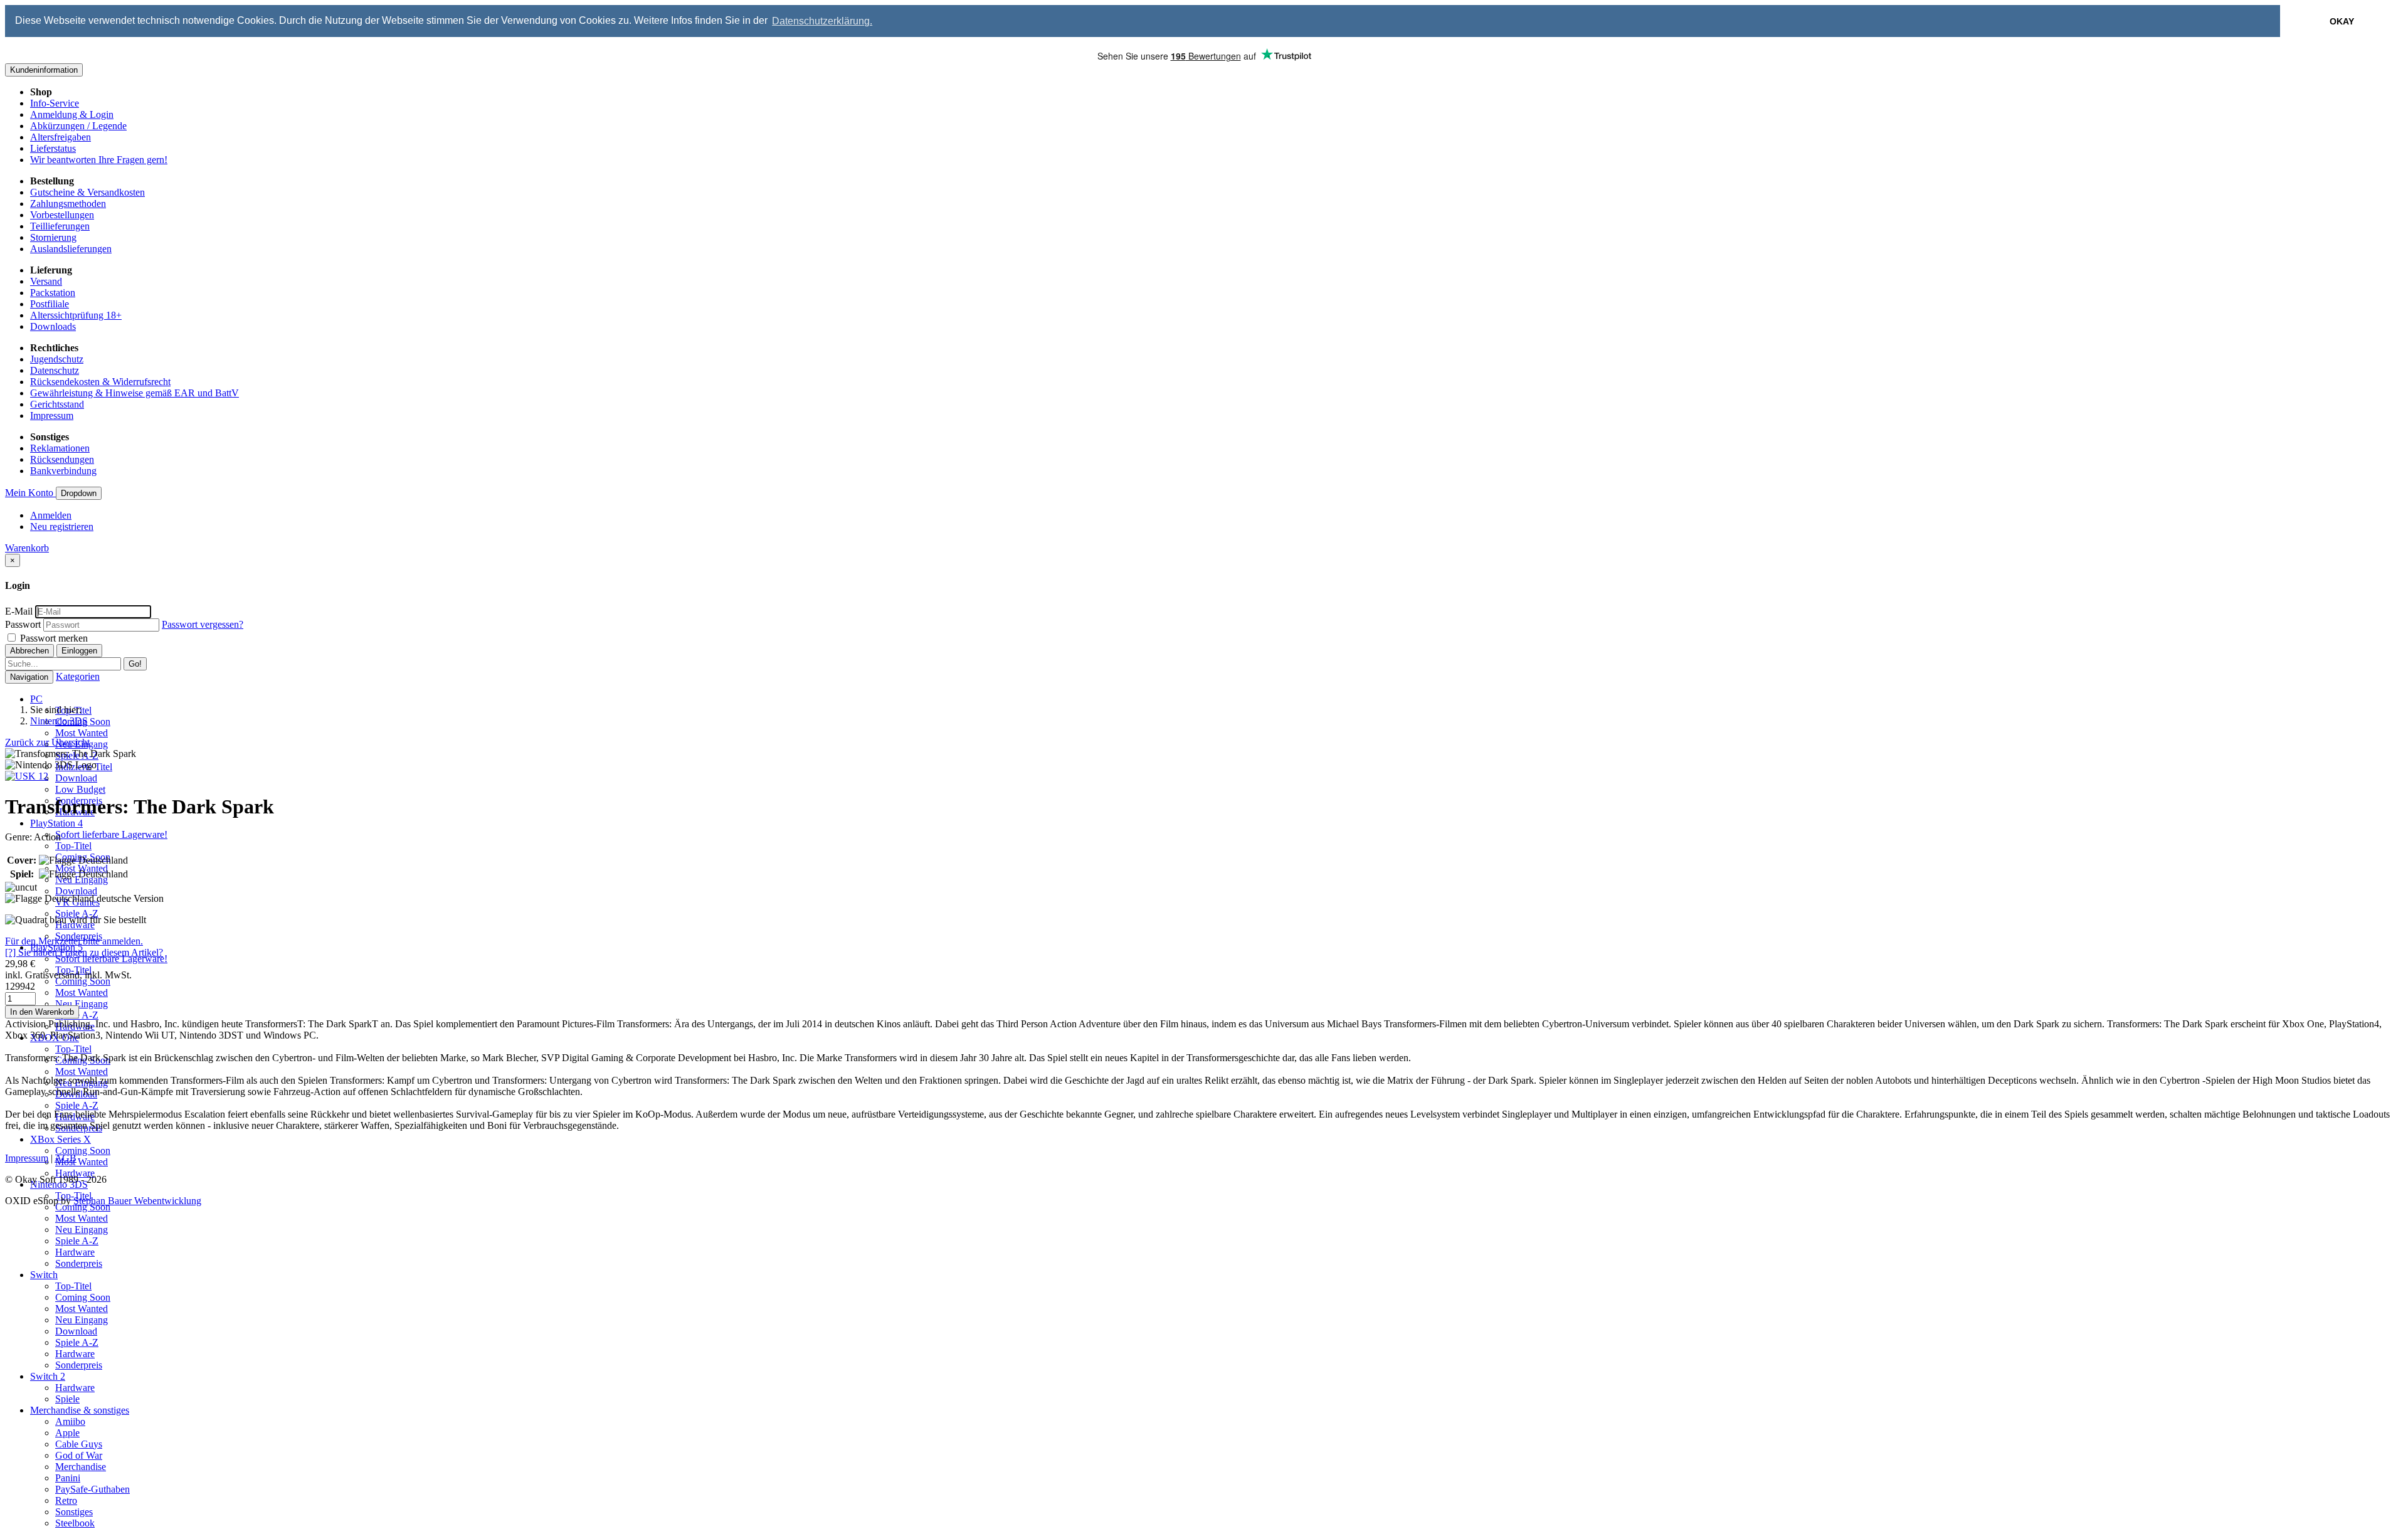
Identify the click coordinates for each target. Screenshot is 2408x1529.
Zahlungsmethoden (68, 204)
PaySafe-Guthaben (92, 1489)
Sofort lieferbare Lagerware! (111, 834)
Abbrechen (29, 651)
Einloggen (79, 651)
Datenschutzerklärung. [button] (822, 21)
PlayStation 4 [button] (56, 823)
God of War (79, 1455)
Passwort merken (53, 638)
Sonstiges (74, 1512)
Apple (67, 1433)
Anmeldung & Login (72, 114)
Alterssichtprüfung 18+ (76, 315)
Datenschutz (55, 370)
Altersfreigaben (61, 137)
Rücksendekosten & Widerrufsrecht (100, 382)
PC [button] (36, 699)
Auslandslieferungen (71, 249)
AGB (66, 1158)
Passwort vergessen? (203, 624)
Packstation (53, 293)
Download (76, 778)
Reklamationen (60, 448)
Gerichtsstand (57, 404)
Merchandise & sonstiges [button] (80, 1410)
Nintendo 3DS (59, 721)
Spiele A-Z (77, 913)
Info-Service (55, 103)
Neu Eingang (82, 1004)
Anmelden (51, 515)
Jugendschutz (57, 359)
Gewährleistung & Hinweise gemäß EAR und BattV (135, 393)
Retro (66, 1500)
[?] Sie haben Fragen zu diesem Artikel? (84, 952)
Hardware (75, 1173)
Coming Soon (83, 981)
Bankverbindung (63, 471)
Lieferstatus (53, 148)
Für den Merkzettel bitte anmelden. (74, 941)
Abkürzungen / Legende (78, 126)
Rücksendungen (62, 459)
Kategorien (78, 676)
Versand (46, 281)
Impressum (52, 415)
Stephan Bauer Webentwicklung (137, 1201)
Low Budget (80, 789)
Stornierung (53, 237)
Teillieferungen (60, 226)
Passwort (23, 624)
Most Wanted (82, 733)
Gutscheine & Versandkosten (87, 192)
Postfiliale (50, 304)
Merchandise (81, 1467)
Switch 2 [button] (48, 1376)
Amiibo (70, 1421)
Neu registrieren (62, 526)
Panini (68, 1478)
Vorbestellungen (62, 215)
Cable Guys (79, 1444)
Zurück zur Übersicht (47, 742)
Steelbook (75, 1523)
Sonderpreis (79, 1263)
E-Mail (19, 611)
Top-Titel (73, 846)
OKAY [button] (2342, 21)
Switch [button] (44, 1275)
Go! (135, 664)
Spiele (67, 1399)
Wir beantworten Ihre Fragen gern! (99, 160)
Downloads (53, 326)
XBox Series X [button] (61, 1139)
